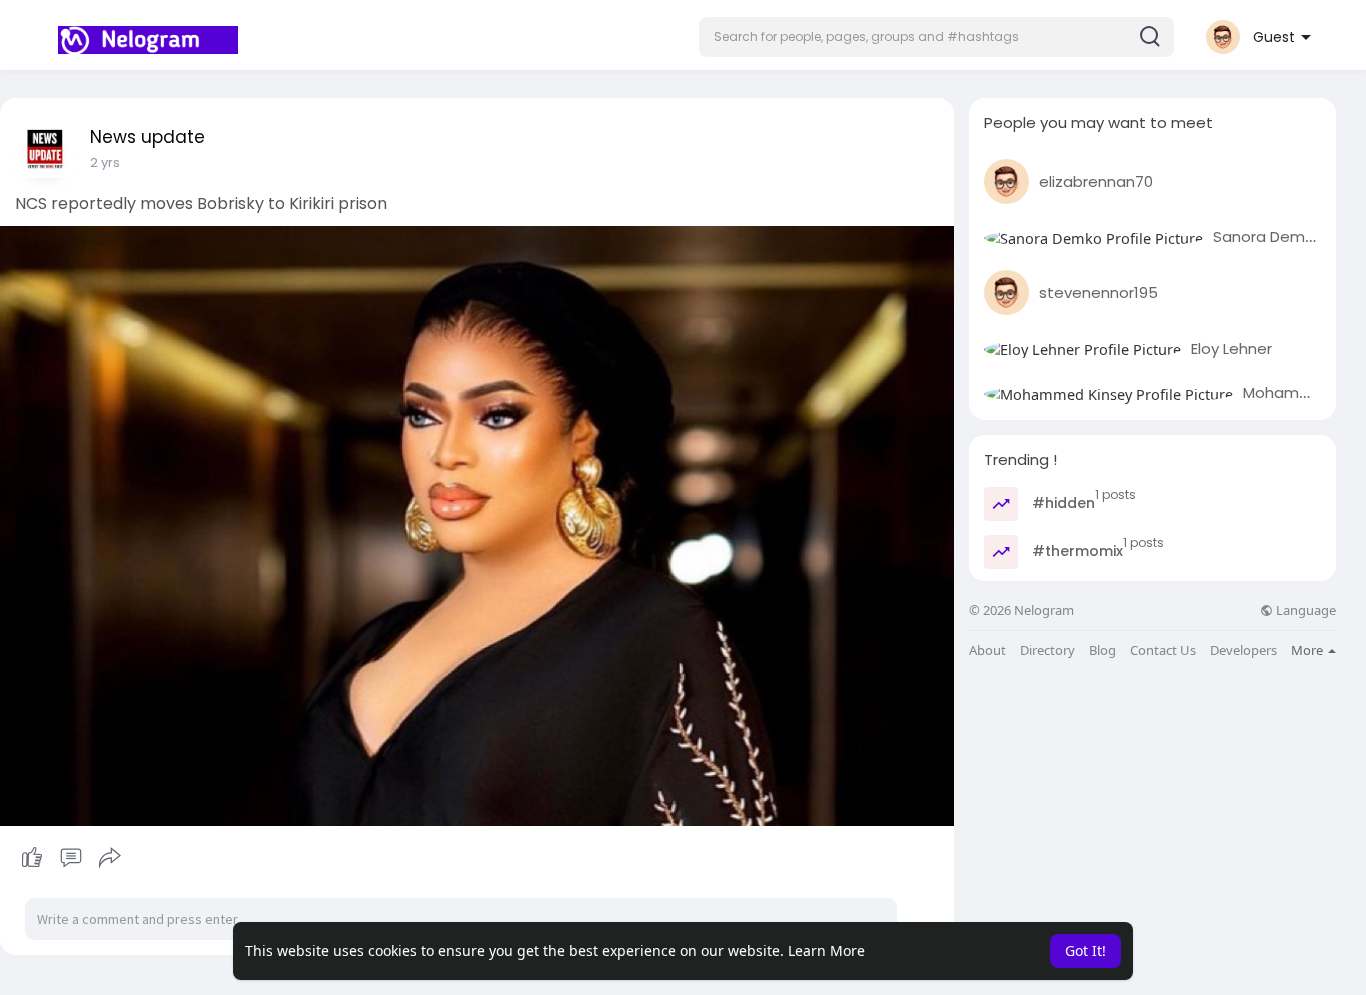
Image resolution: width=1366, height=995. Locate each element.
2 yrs (105, 162)
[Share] (110, 858)
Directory (1047, 650)
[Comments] (71, 858)
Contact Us (1163, 650)
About (987, 650)
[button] (936, 37)
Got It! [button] (1085, 950)
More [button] (1308, 650)
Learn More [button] (826, 950)
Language (1304, 610)
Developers (1243, 650)
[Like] (70, 858)
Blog (1102, 650)
